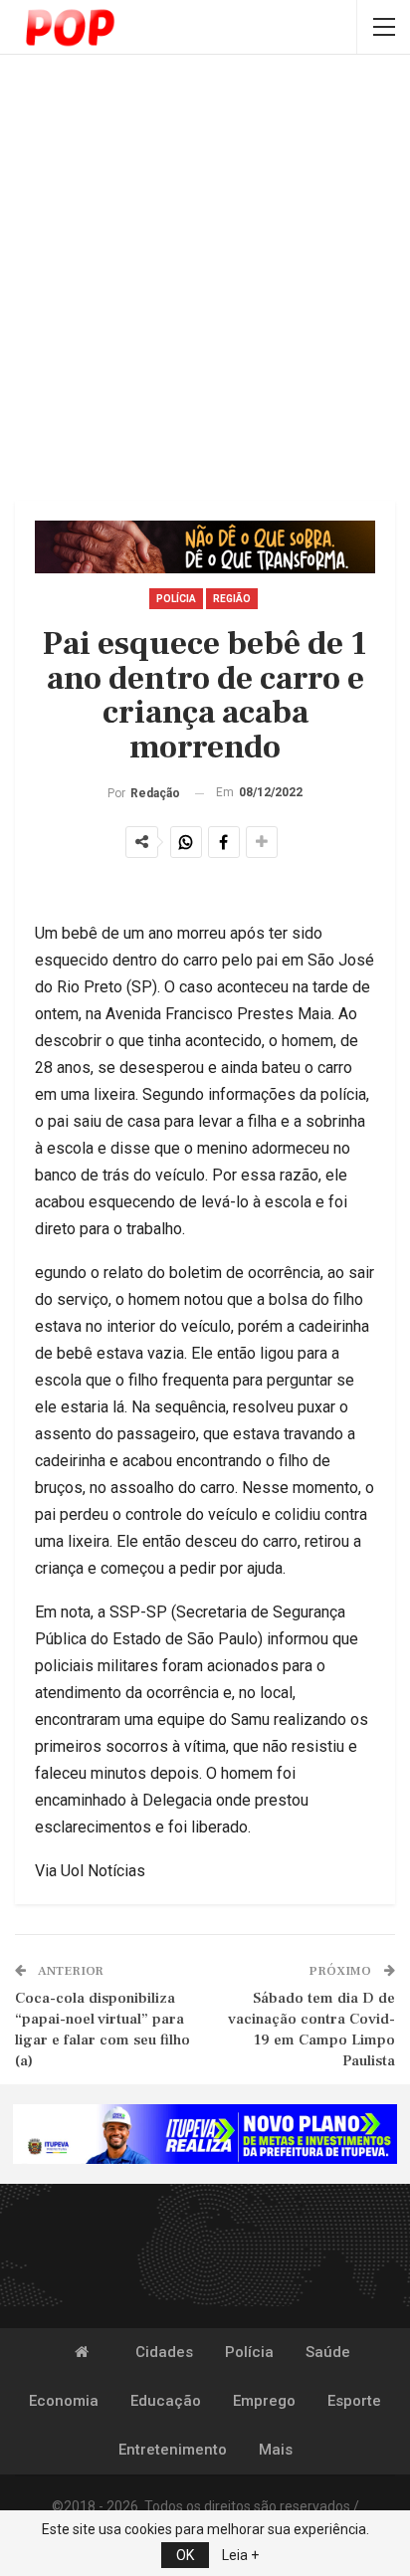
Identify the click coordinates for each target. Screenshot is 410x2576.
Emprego (264, 2401)
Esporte (354, 2401)
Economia (64, 2401)
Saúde (328, 2352)
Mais (276, 2450)
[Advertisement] (205, 280)
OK (185, 2555)
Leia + (240, 2555)
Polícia (176, 599)
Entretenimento (173, 2450)
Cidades (164, 2352)
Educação (166, 2401)
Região (232, 599)
